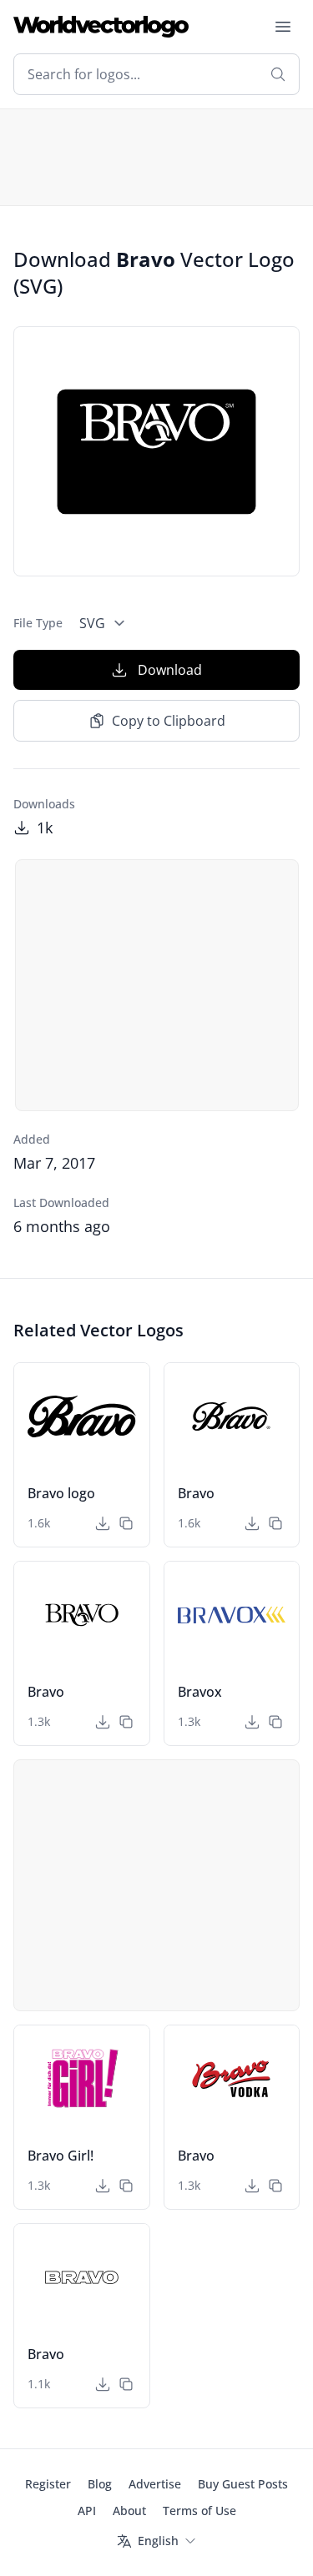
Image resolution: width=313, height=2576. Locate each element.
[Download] (103, 1523)
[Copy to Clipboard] (126, 1523)
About (129, 2511)
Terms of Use (199, 2511)
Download (170, 670)
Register (48, 2484)
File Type (38, 623)
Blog (100, 2484)
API (87, 2511)
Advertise (155, 2484)
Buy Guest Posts (243, 2484)
